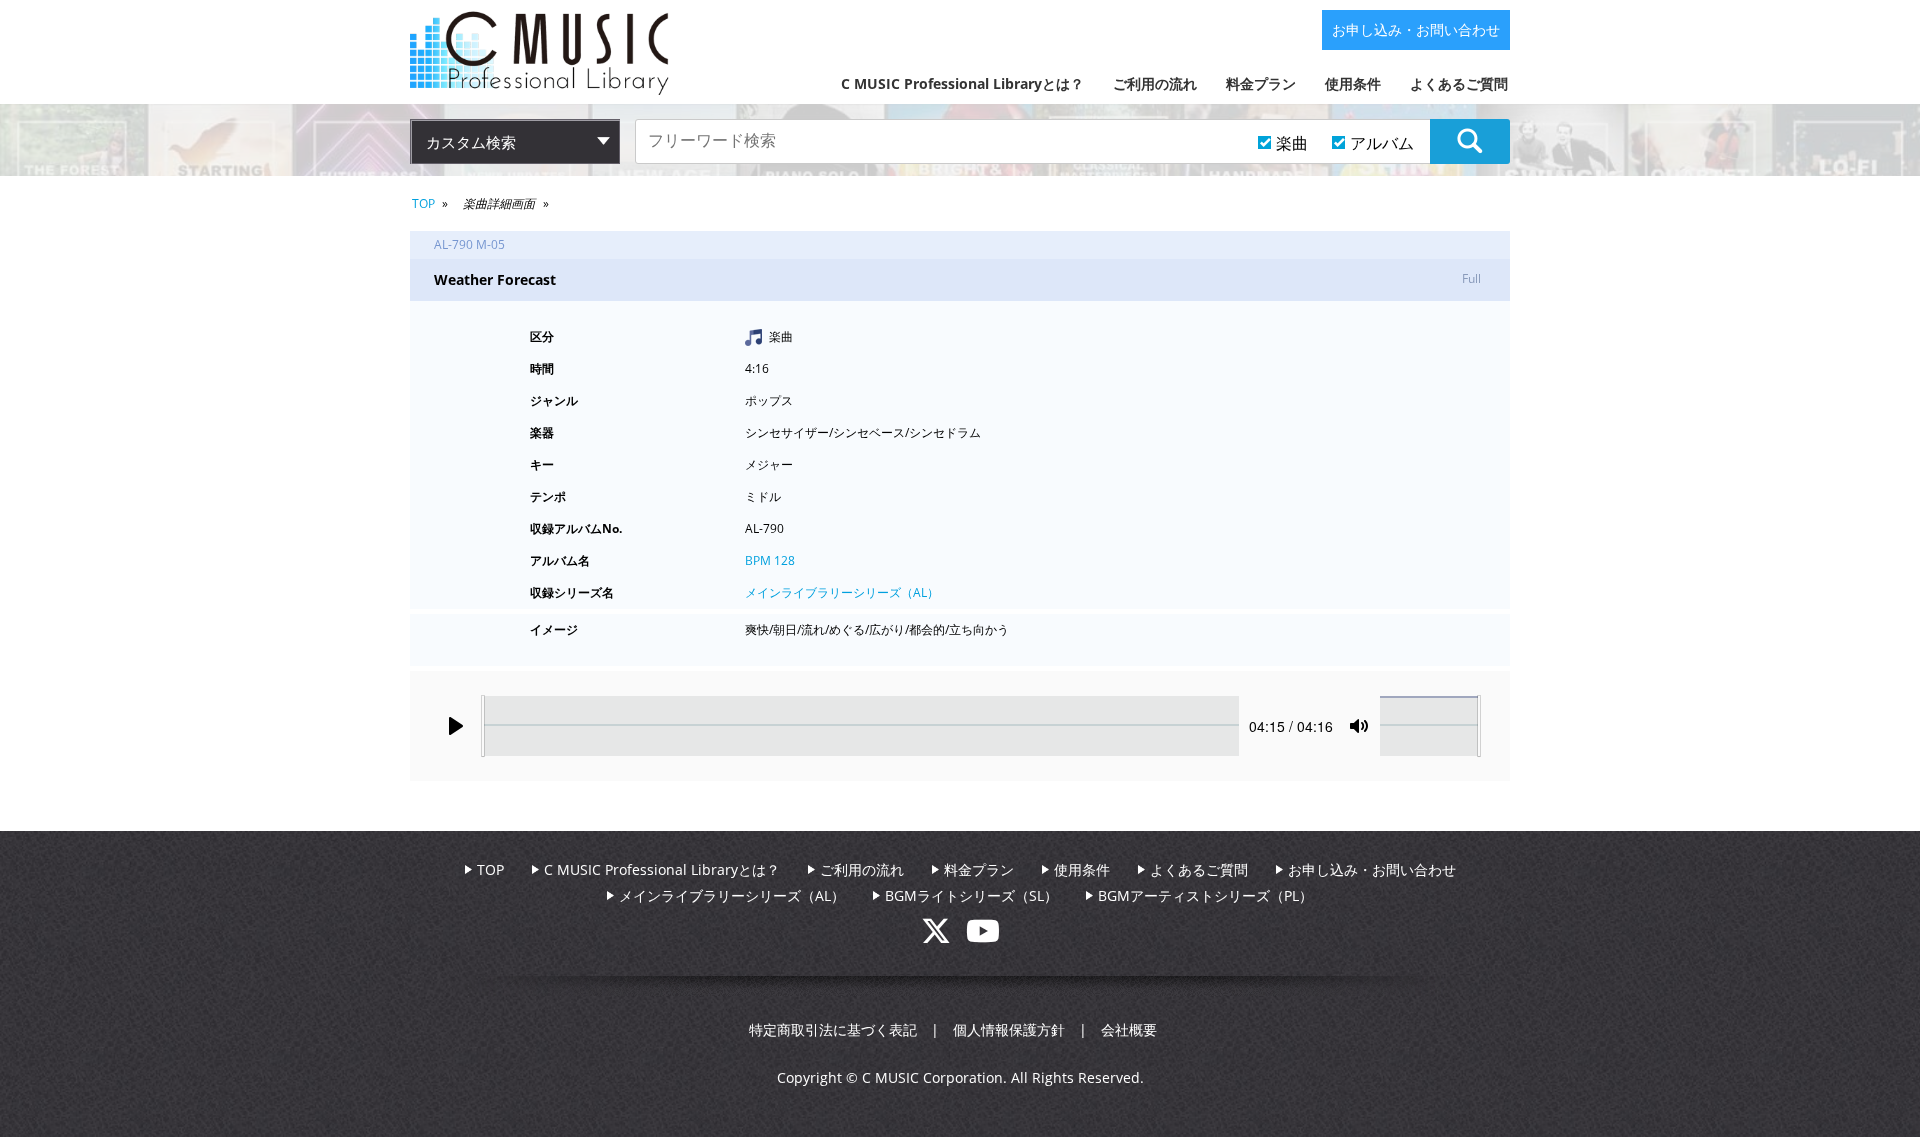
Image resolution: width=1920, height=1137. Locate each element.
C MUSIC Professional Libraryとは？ (962, 83)
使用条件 (1353, 83)
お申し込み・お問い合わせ (1416, 29)
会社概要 (1129, 1029)
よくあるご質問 (1459, 83)
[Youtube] (983, 936)
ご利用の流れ (1155, 83)
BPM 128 (770, 560)
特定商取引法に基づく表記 (833, 1029)
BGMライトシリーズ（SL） (971, 895)
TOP (423, 203)
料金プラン (1261, 83)
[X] (943, 936)
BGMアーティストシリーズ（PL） (1205, 895)
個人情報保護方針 (1009, 1029)
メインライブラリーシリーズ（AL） (842, 592)
